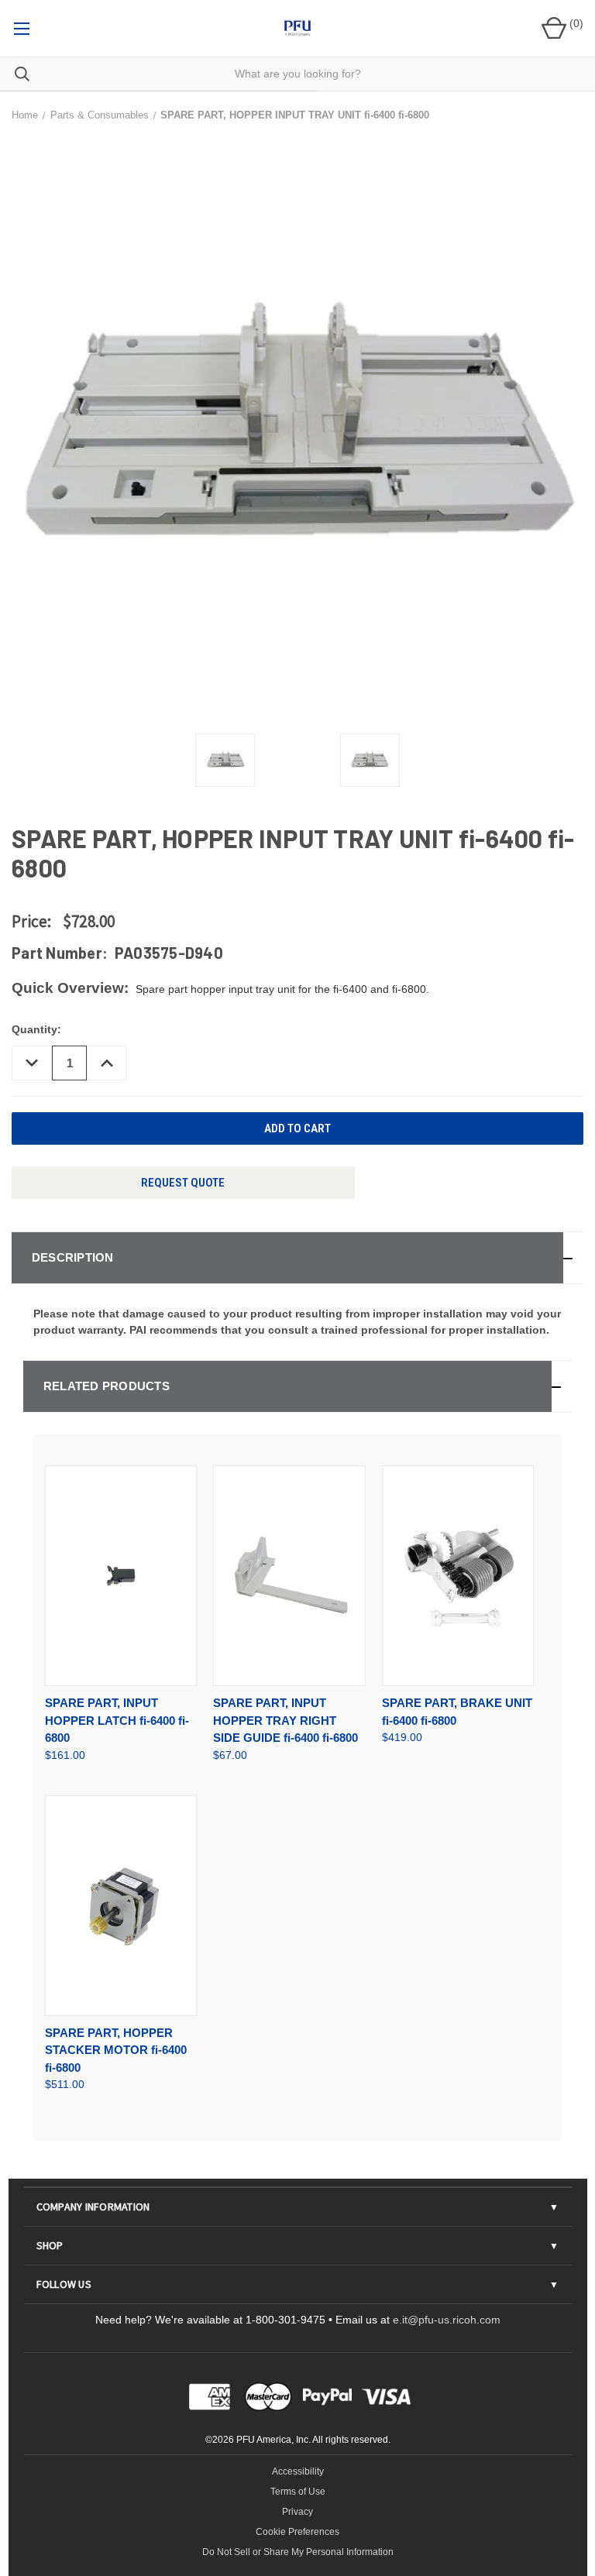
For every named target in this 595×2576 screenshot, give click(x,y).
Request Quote (183, 1183)
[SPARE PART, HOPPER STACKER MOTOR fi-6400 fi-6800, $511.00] (121, 1906)
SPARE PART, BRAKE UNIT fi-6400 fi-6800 (457, 1712)
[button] (297, 1258)
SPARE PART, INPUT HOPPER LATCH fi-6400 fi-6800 (117, 1720)
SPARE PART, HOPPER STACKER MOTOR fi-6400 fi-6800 (116, 2050)
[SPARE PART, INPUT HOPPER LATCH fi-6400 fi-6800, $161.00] (121, 1576)
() (575, 23)
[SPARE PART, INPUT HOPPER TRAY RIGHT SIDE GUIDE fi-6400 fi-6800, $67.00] (289, 1576)
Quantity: (36, 1029)
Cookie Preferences (297, 2532)
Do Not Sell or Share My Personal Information (298, 2552)
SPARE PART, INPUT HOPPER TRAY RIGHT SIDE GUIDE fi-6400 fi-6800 (285, 1720)
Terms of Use (298, 2492)
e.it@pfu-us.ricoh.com (447, 2320)
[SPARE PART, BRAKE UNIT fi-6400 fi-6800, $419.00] (458, 1576)
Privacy (297, 2512)
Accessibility (298, 2471)
